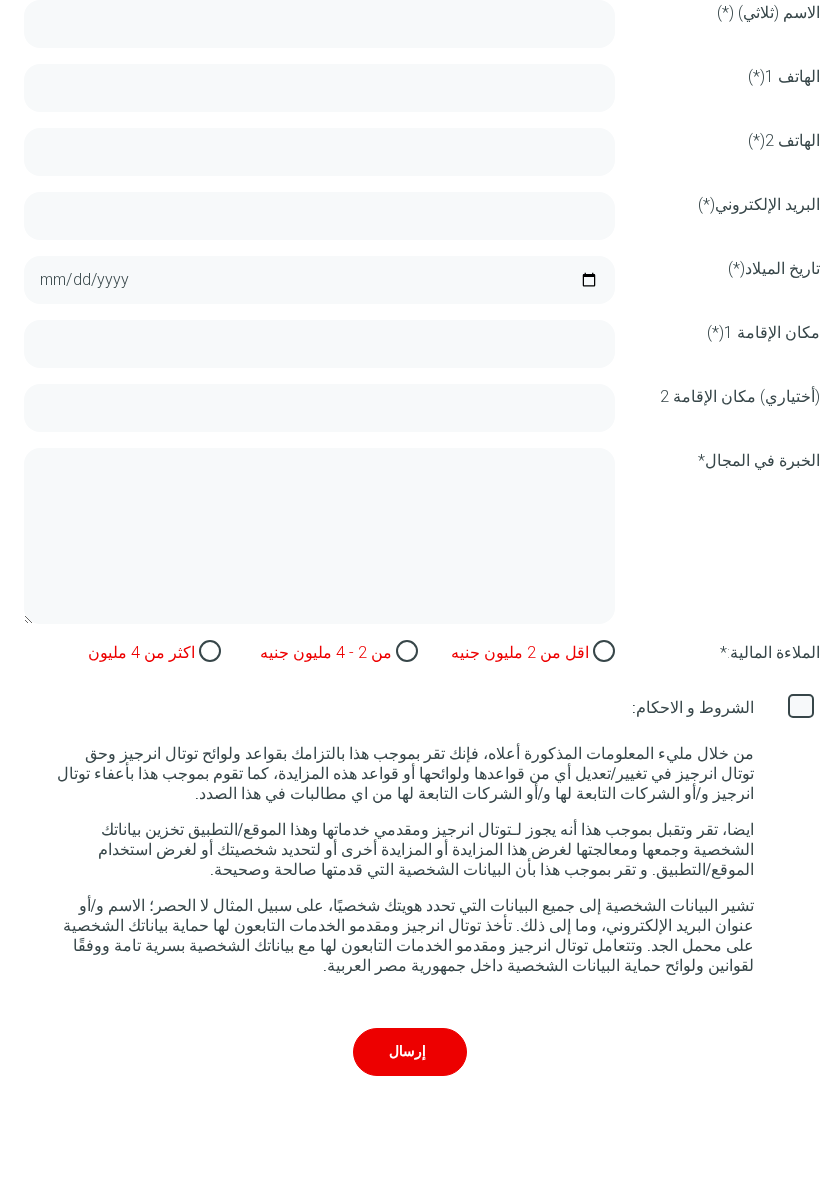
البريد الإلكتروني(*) (759, 204)
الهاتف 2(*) (784, 140)
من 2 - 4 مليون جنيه (326, 652)
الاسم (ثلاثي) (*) (768, 12)
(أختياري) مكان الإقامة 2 (740, 396)
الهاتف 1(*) (784, 76)
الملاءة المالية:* (770, 652)
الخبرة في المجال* (759, 460)
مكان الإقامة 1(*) (763, 332)
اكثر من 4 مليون (141, 652)
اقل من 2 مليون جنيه (520, 652)
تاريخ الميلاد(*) (774, 268)
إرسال (407, 1051)
